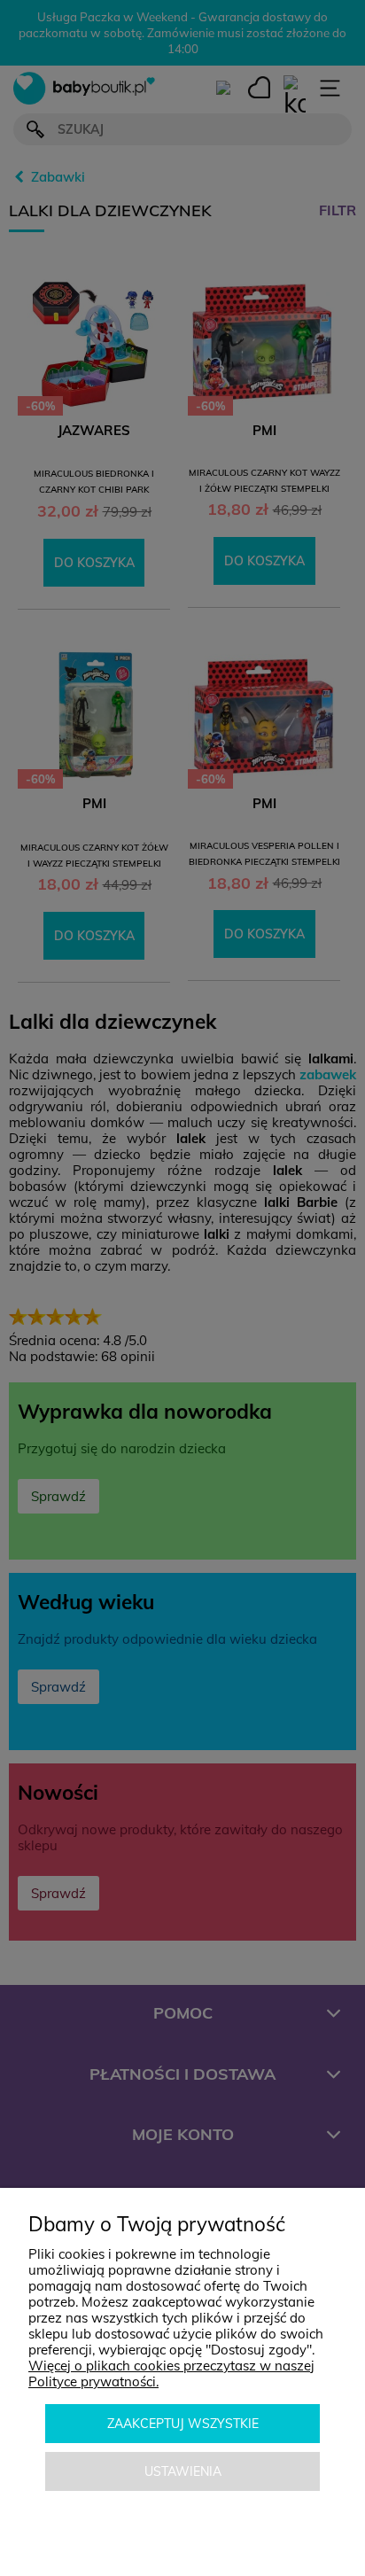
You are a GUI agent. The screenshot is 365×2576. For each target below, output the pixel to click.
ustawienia (183, 2471)
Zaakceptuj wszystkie (183, 2424)
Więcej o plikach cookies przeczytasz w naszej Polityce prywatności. (171, 2374)
